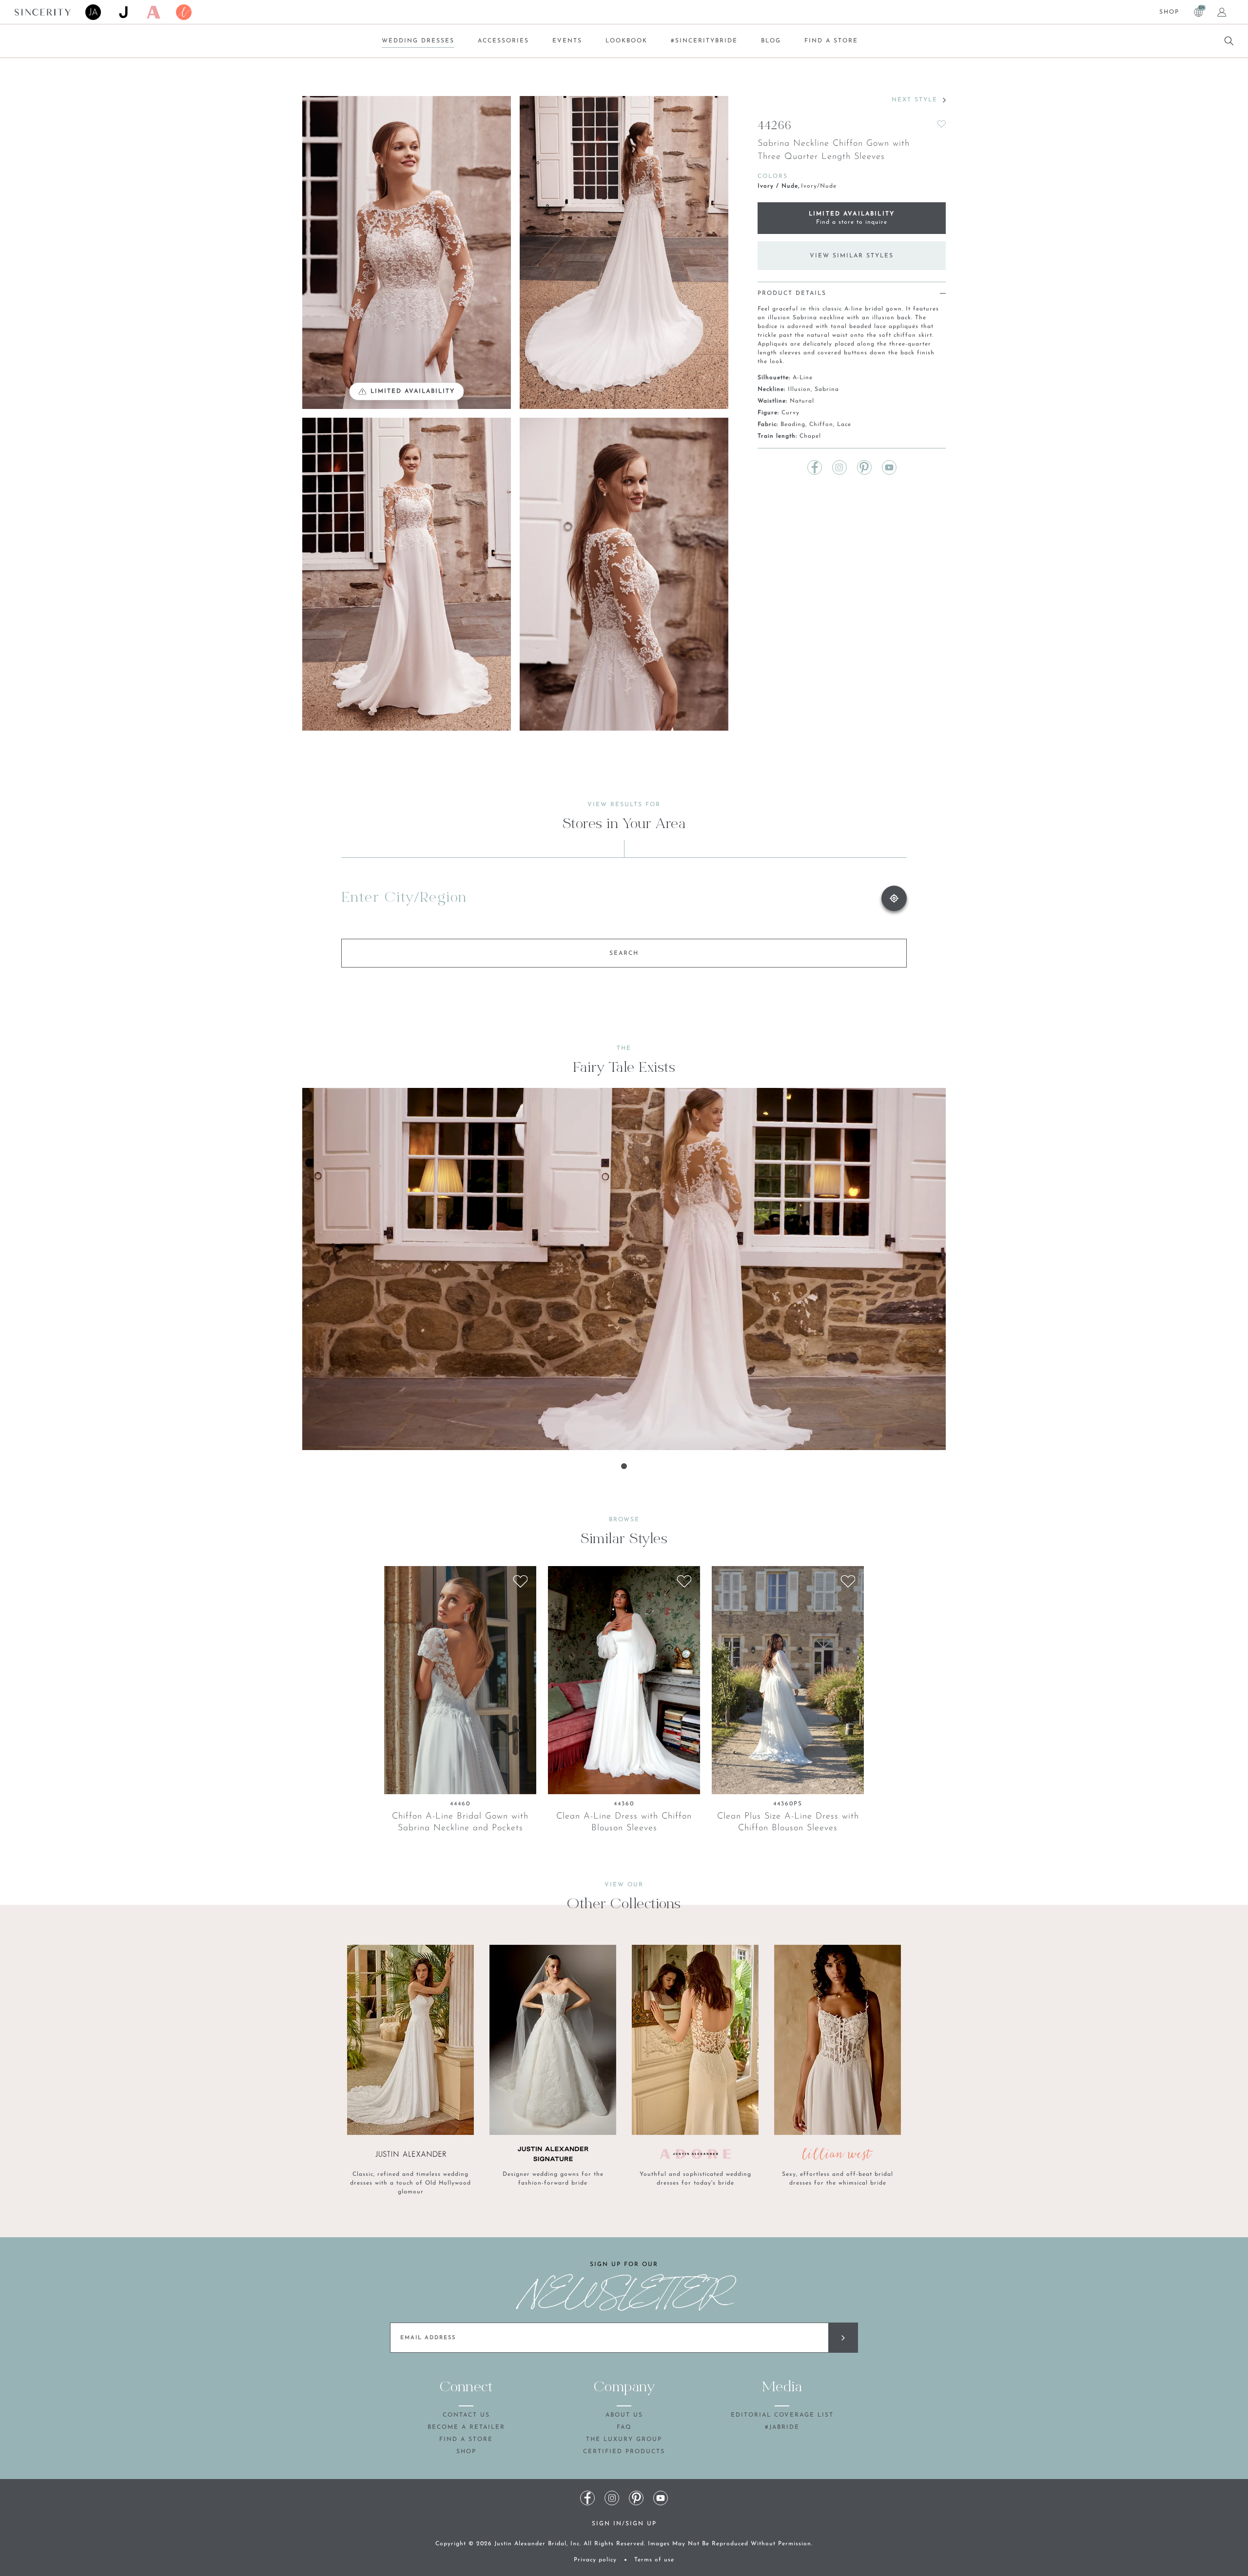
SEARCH (624, 953)
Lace (844, 425)
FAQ (624, 2427)
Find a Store (831, 41)
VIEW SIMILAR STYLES (852, 256)
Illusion (799, 389)
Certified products (624, 2452)
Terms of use (654, 2560)
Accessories (503, 41)
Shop (1169, 12)
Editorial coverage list (782, 2415)
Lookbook (626, 41)
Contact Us (466, 2415)
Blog (771, 41)
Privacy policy (595, 2560)
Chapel (810, 436)
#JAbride (782, 2427)
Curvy (790, 413)
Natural (802, 401)
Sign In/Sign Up (624, 2524)
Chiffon (821, 425)
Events (567, 41)
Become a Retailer (466, 2427)
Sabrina (827, 389)
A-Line (803, 378)
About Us (624, 2415)
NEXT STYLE (915, 100)
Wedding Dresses (418, 41)
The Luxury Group (624, 2440)
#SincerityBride (704, 41)
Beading (793, 425)
